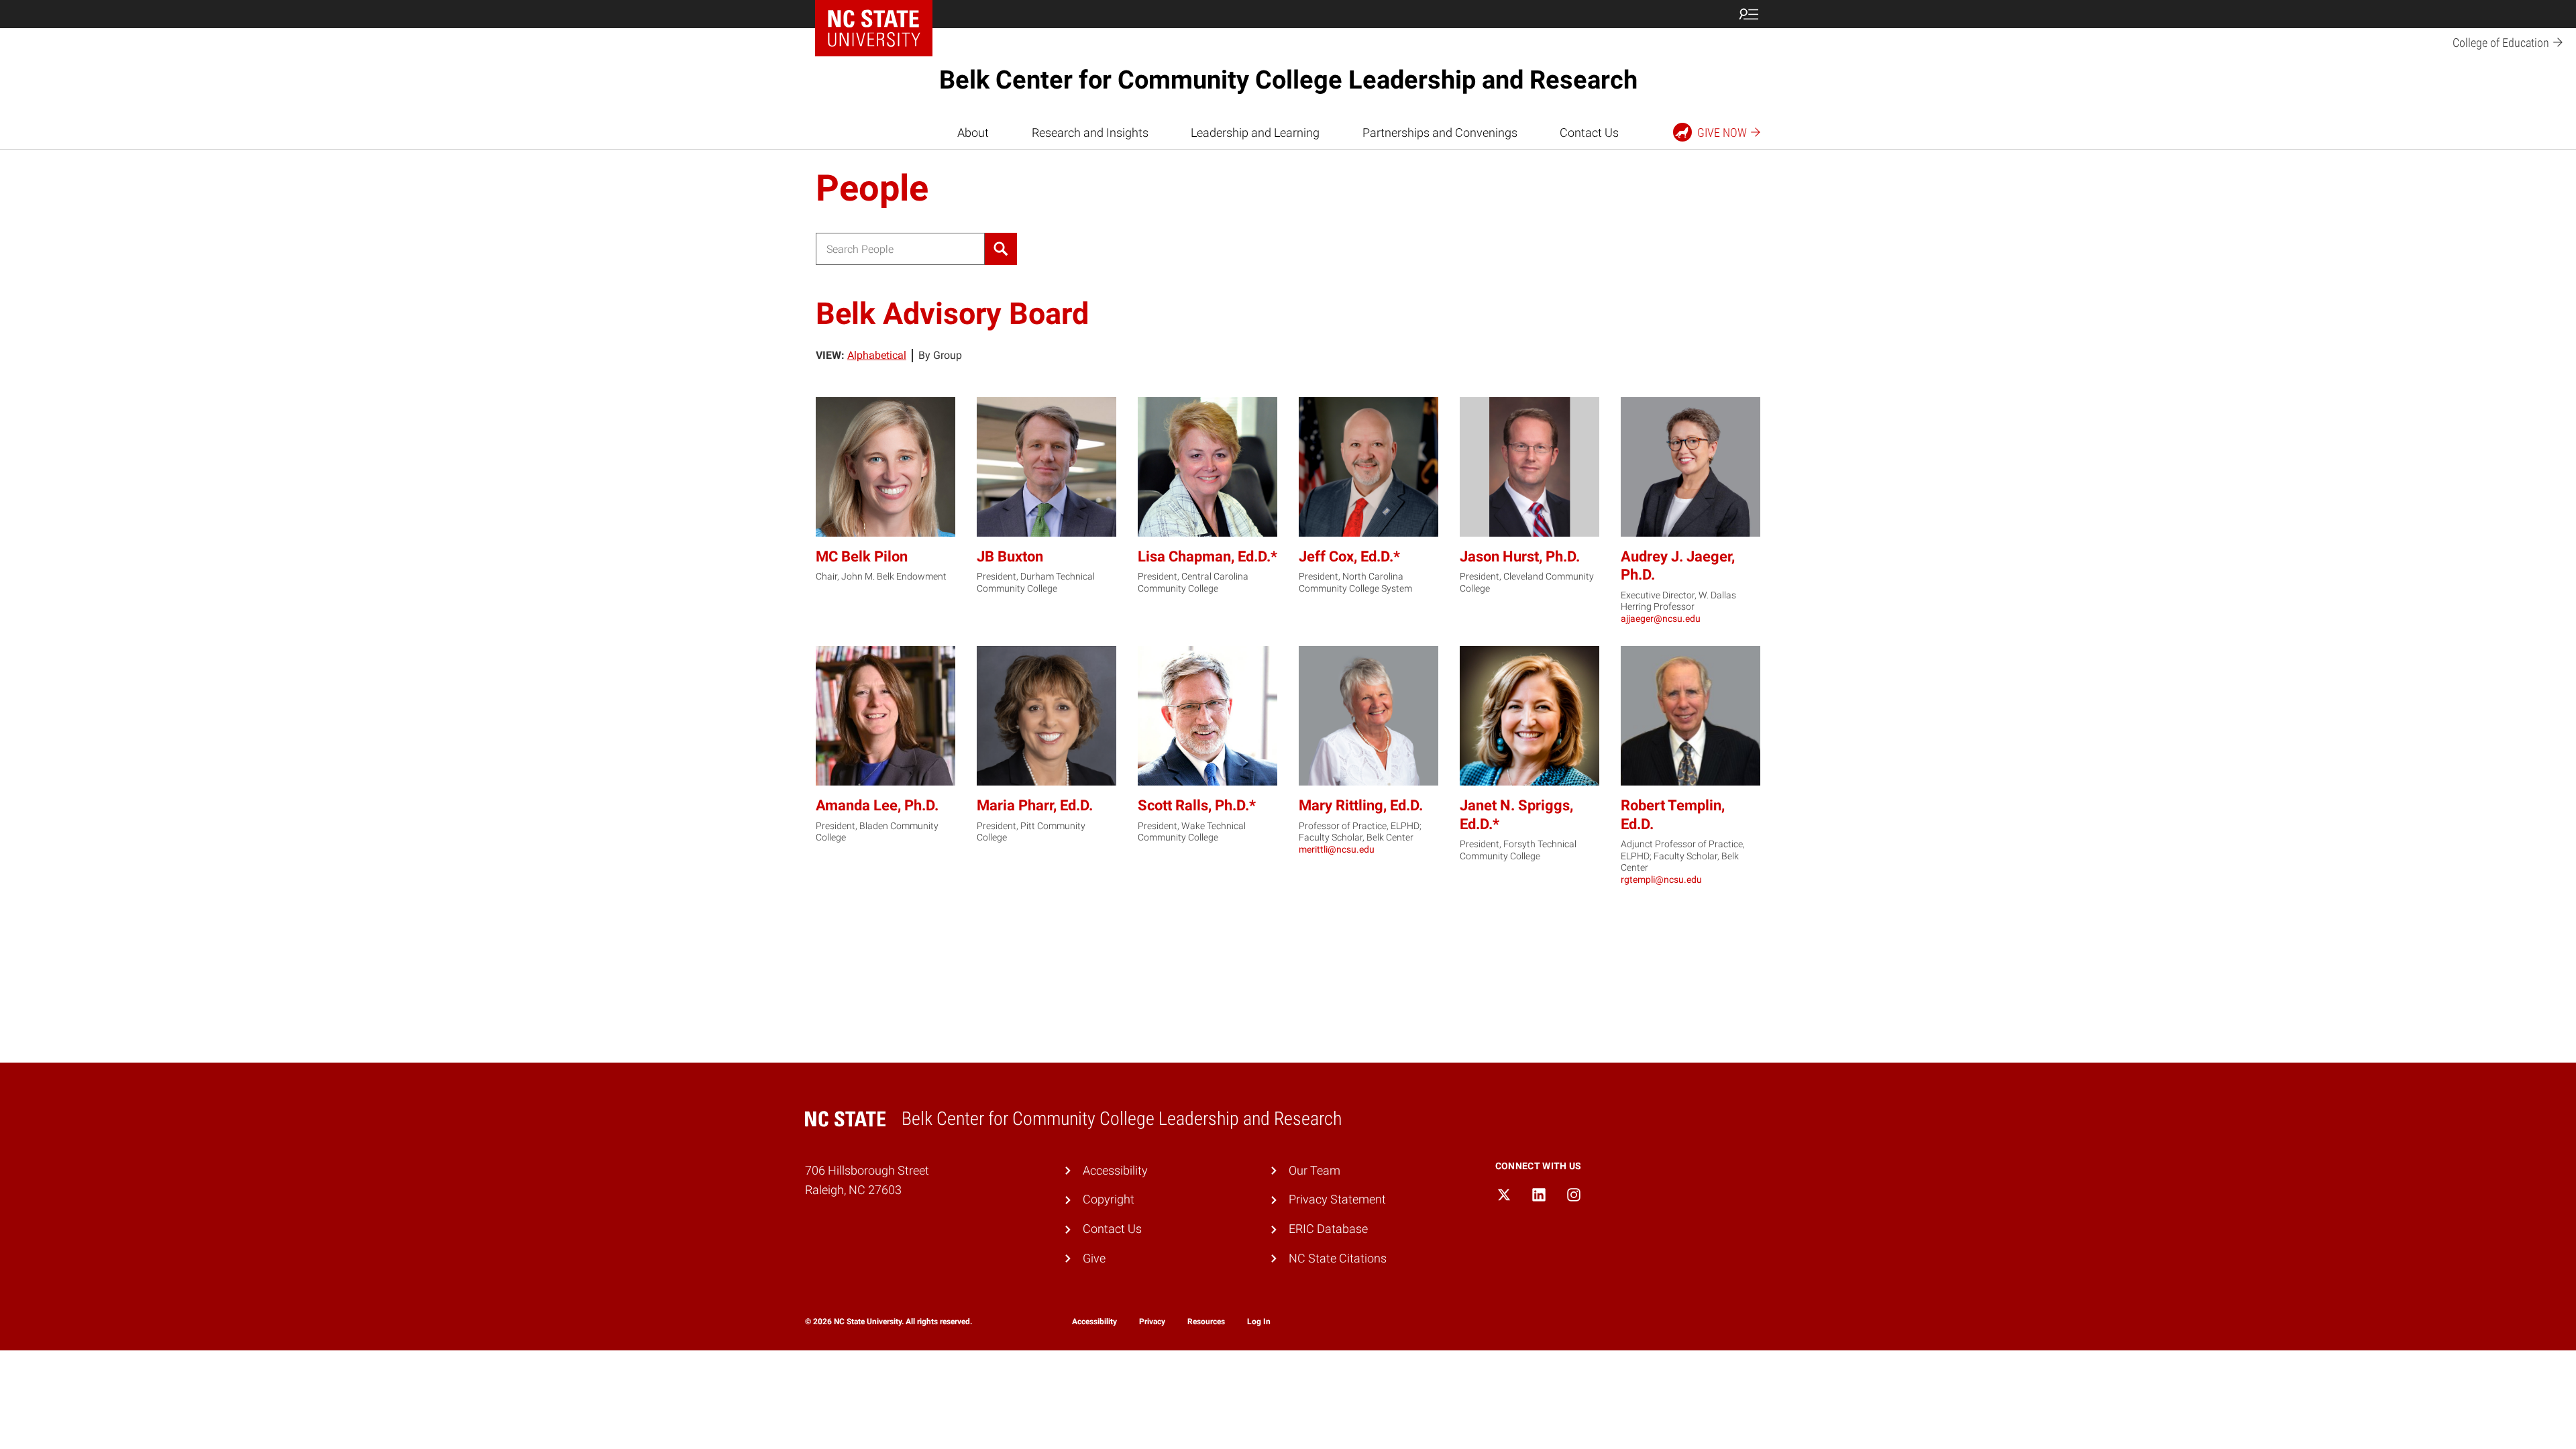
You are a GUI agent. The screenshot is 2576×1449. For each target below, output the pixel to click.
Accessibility (1115, 1170)
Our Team (1314, 1170)
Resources (1206, 1322)
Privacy (1152, 1322)
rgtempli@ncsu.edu (1661, 879)
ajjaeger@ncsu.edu (1661, 619)
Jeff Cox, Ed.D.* (1349, 556)
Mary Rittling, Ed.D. (1361, 805)
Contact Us (1589, 132)
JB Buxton (1010, 556)
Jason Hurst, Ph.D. (1520, 556)
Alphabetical (877, 355)
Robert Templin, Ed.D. (1673, 815)
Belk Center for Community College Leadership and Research (1288, 80)
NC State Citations (1338, 1258)
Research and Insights (1090, 132)
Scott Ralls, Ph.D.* (1197, 805)
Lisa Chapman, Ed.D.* (1207, 556)
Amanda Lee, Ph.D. (877, 805)
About (973, 132)
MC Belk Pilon (862, 556)
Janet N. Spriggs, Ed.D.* (1516, 815)
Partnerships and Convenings (1440, 132)
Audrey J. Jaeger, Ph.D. (1678, 566)
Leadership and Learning (1255, 132)
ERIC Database (1328, 1229)
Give (1094, 1258)
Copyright (1109, 1199)
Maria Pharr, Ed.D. (1035, 805)
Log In (1259, 1322)
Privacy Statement (1337, 1199)
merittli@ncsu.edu (1337, 849)
